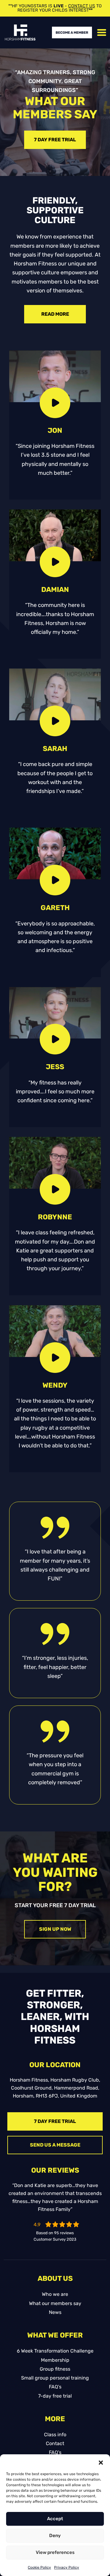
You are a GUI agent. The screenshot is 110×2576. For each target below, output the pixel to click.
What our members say (55, 2303)
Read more (55, 314)
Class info (55, 2435)
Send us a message (55, 2145)
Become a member (72, 33)
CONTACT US (82, 6)
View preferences (55, 2552)
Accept (55, 2519)
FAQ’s (55, 2387)
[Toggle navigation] (102, 32)
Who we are (55, 2294)
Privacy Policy (67, 2567)
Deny (55, 2536)
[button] (101, 2462)
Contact (55, 2443)
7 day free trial (55, 140)
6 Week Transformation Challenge (55, 2351)
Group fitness (55, 2369)
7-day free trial (55, 2396)
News (55, 2312)
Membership (55, 2360)
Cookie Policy (39, 2567)
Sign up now (55, 1929)
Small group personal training (55, 2378)
